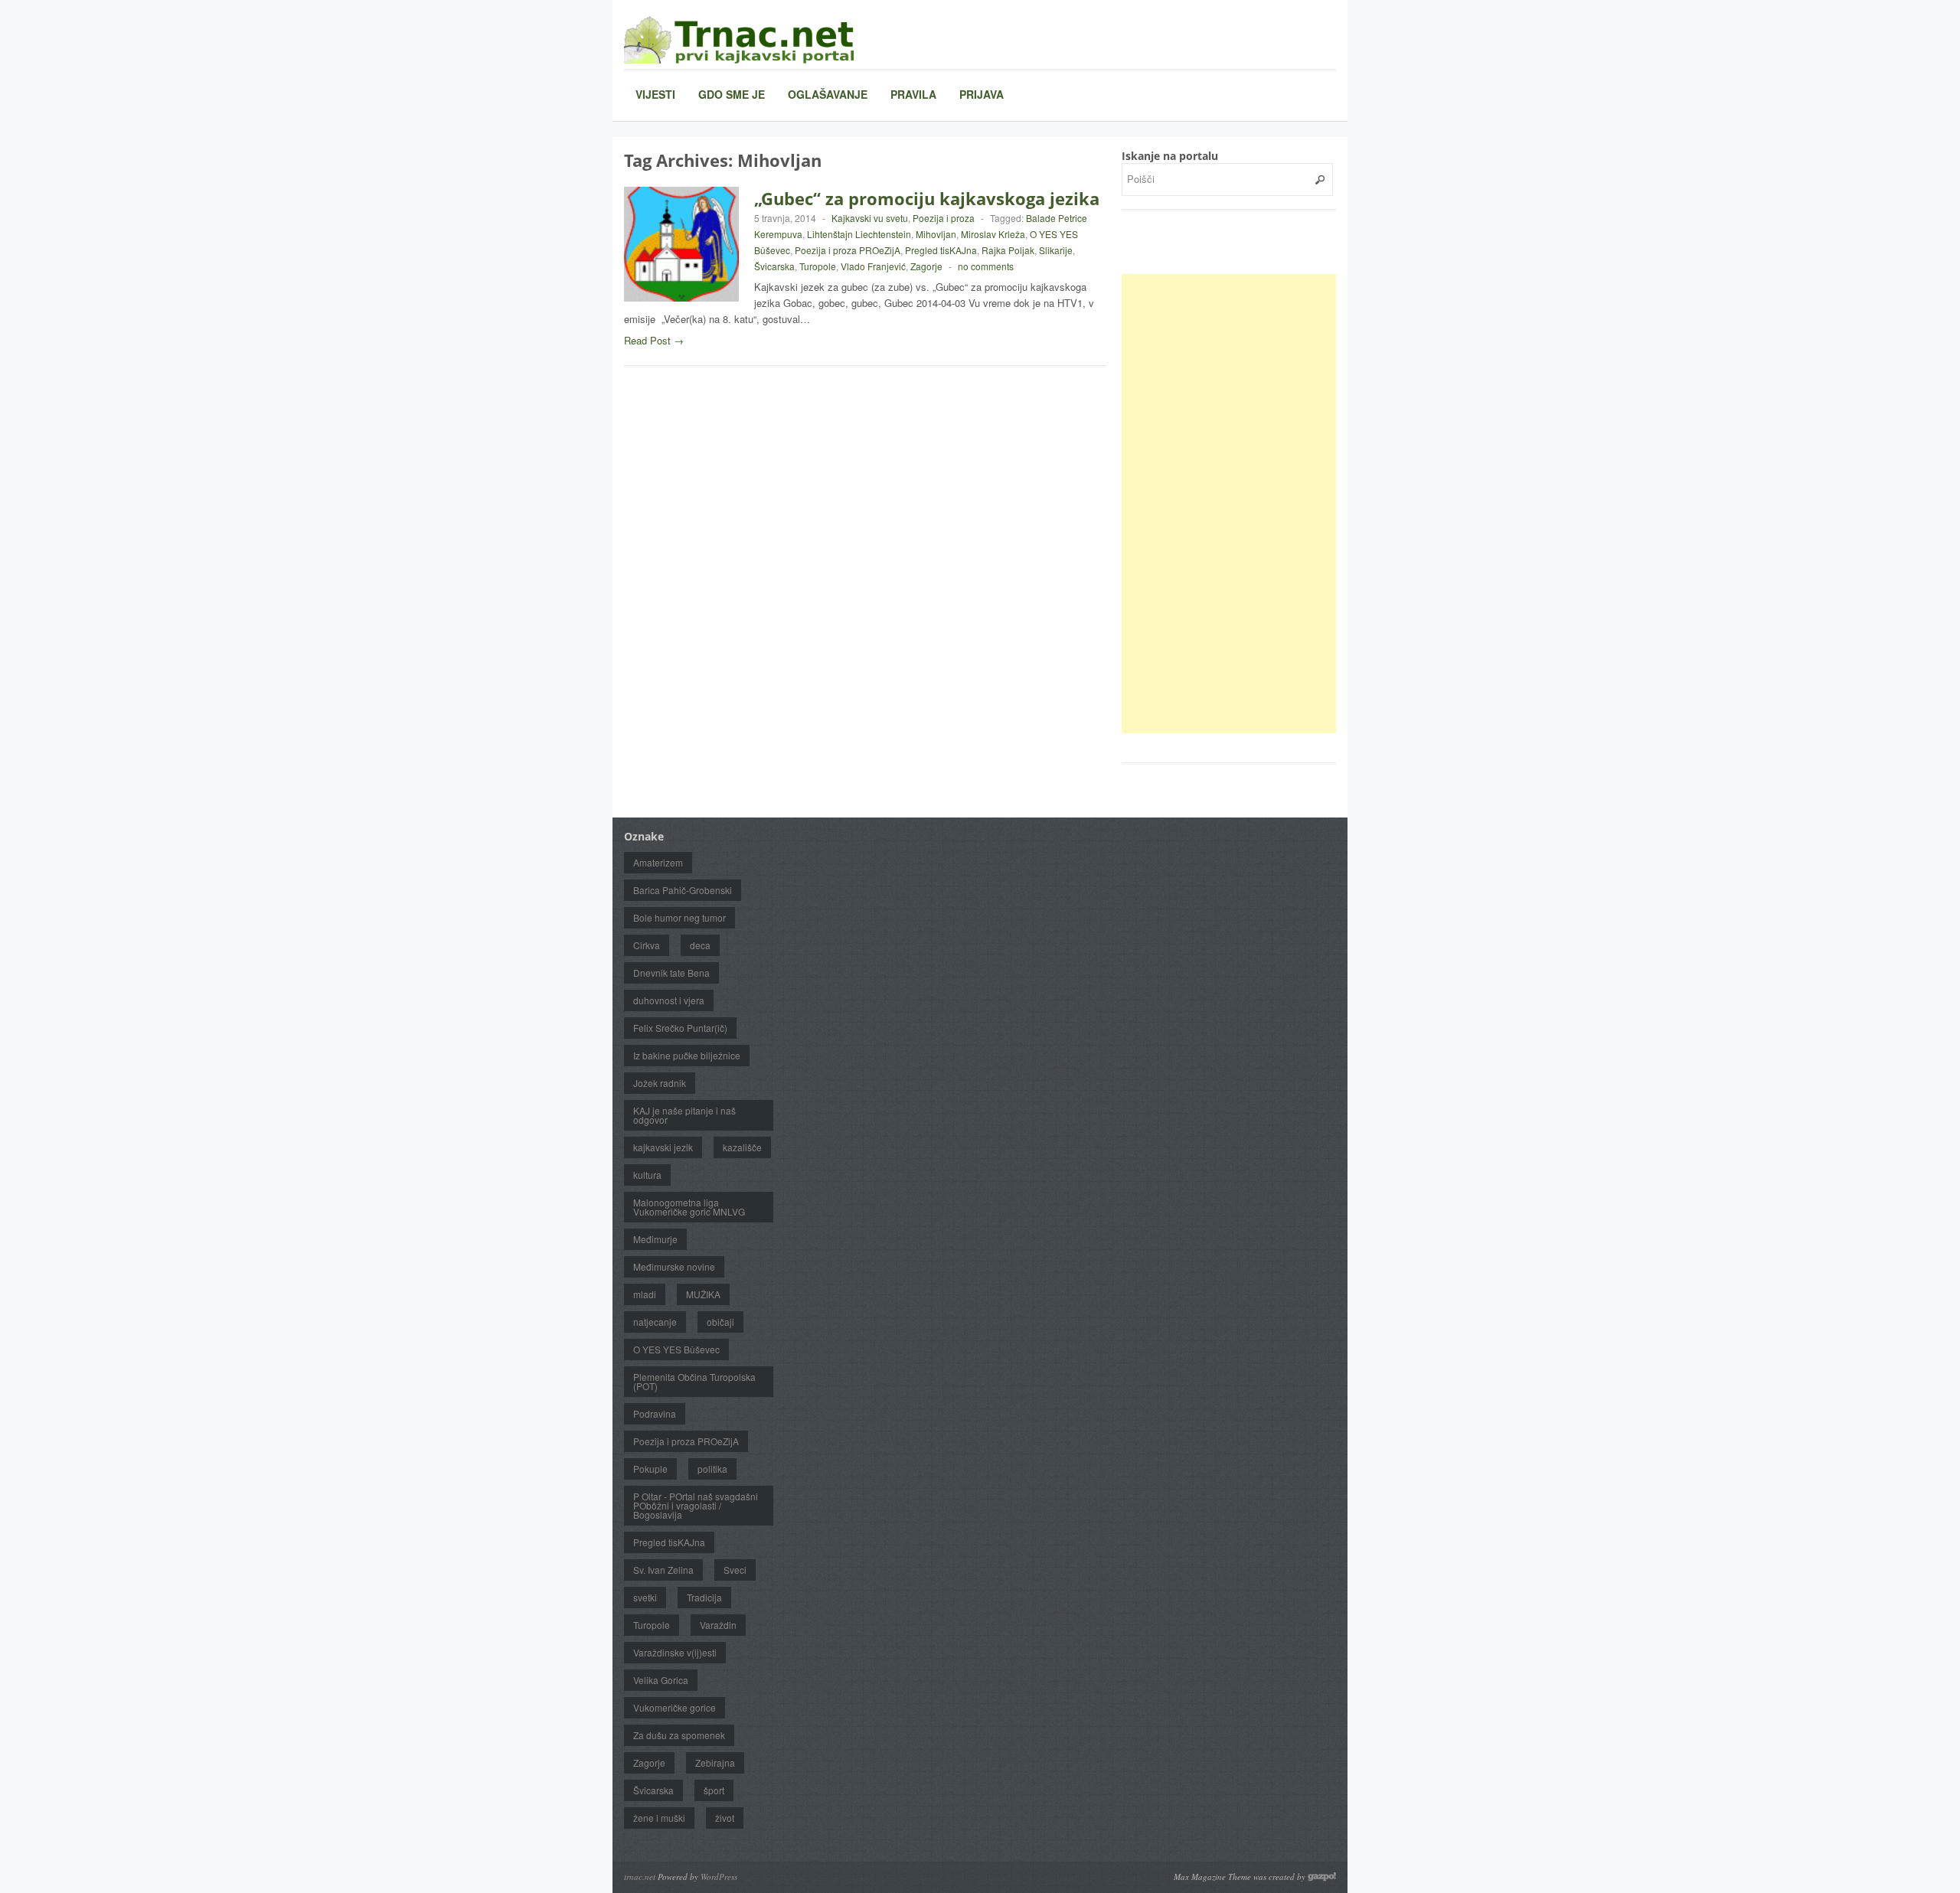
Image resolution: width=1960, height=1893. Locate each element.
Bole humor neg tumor (679, 917)
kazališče (742, 1147)
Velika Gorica (661, 1680)
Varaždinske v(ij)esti (675, 1652)
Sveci (735, 1570)
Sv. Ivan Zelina (663, 1570)
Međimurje (655, 1239)
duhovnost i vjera (669, 1000)
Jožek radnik (660, 1083)
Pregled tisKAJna (941, 250)
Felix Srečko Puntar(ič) (680, 1028)
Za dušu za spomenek (679, 1735)
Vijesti (655, 94)
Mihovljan (936, 234)
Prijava (982, 94)
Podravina (655, 1413)
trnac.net (640, 1877)
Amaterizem (658, 862)
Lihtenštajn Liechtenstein (859, 234)
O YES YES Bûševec (676, 1349)
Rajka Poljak (1008, 250)
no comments (986, 266)
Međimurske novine (674, 1266)
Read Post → (654, 340)
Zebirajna (715, 1762)
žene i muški (659, 1818)
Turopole (818, 266)
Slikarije (1056, 250)
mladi (645, 1294)
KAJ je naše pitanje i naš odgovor (684, 1115)
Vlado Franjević (873, 266)
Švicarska (774, 266)
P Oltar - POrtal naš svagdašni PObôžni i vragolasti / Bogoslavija (696, 1505)
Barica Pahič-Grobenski (683, 890)
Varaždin (718, 1625)
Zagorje (926, 266)
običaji (720, 1322)
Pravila (913, 94)
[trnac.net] (739, 39)
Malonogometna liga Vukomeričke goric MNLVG (689, 1207)
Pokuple (650, 1469)
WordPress (719, 1877)
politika (712, 1469)
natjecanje (655, 1322)
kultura (647, 1175)
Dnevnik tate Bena (671, 973)
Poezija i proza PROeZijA (848, 250)
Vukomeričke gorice (675, 1707)
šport (714, 1790)
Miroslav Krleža (993, 234)
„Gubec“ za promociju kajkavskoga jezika (927, 198)
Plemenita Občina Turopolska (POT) (694, 1381)
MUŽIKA (703, 1294)
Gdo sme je (732, 94)
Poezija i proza (944, 218)
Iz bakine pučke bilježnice (687, 1055)
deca (700, 945)
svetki (645, 1597)
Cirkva (647, 945)
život (725, 1818)
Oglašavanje (828, 94)
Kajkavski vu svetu (870, 218)
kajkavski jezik (663, 1147)
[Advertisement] (1236, 504)
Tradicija (704, 1597)
